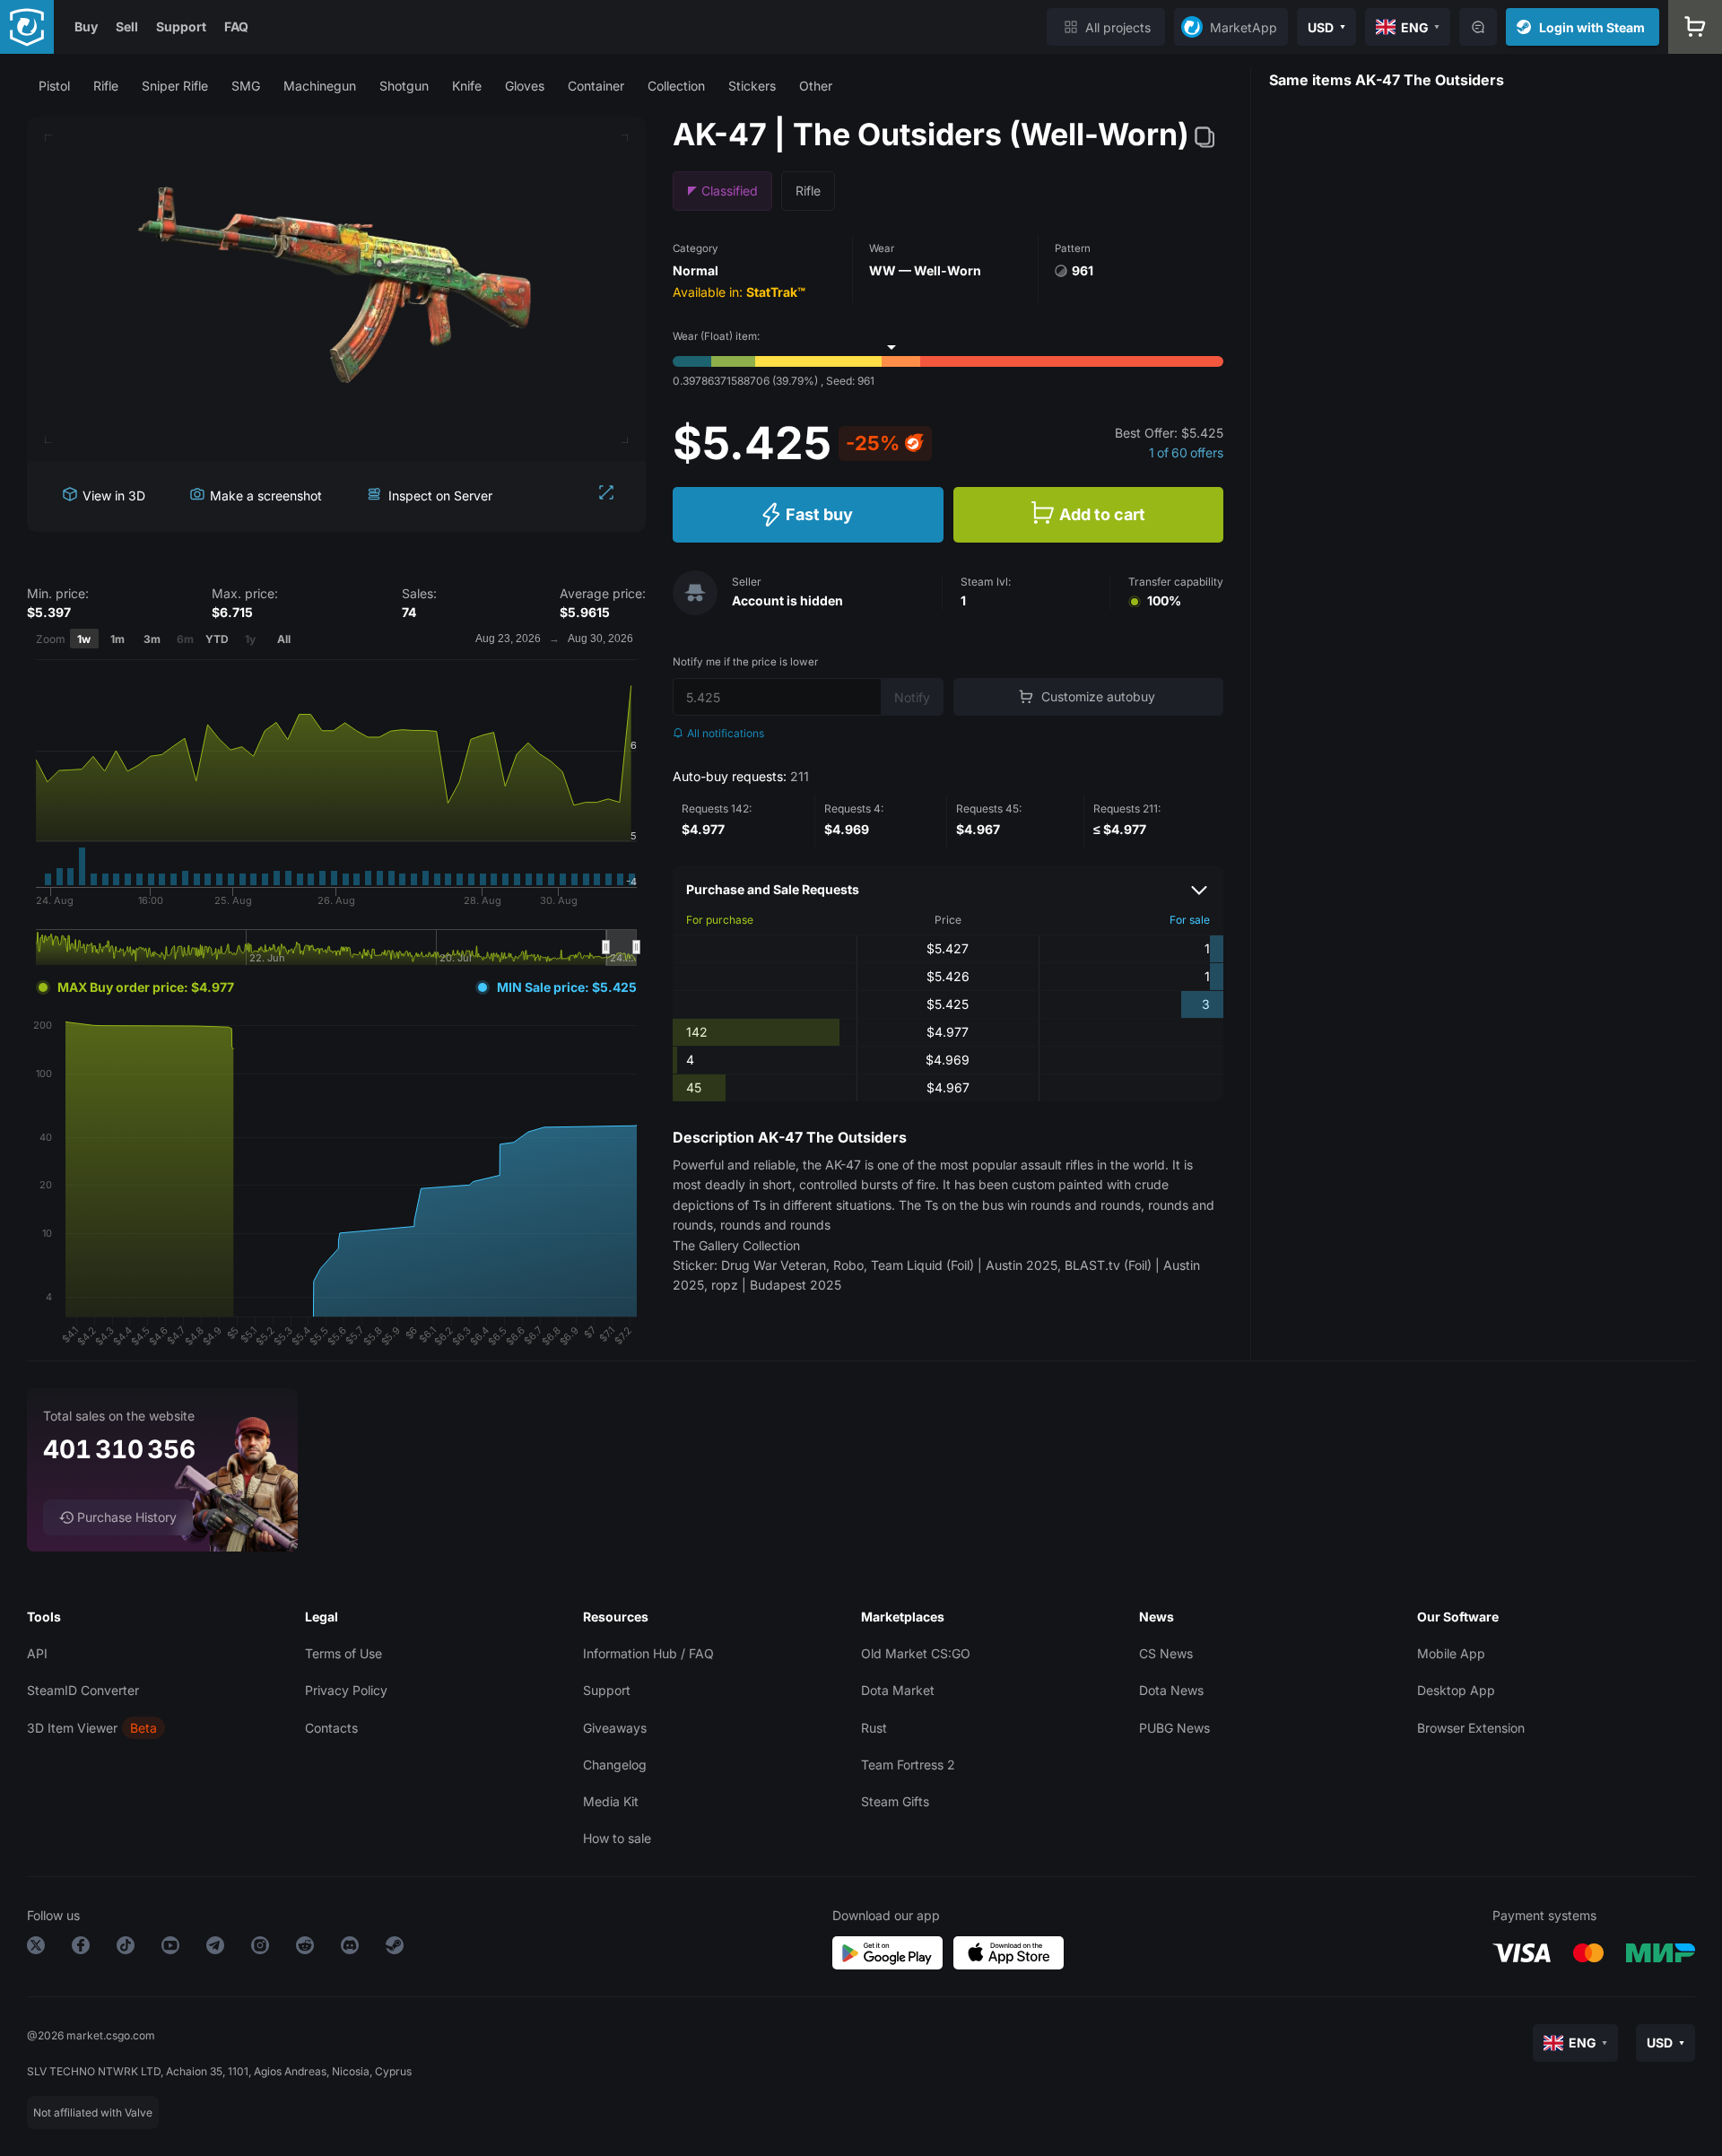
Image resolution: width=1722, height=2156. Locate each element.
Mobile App (1451, 1653)
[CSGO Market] (27, 27)
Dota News (1171, 1690)
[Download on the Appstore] (1009, 1953)
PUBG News (1174, 1728)
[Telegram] (215, 1948)
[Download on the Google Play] (887, 1953)
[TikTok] (126, 1948)
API (37, 1653)
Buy (86, 26)
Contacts (331, 1728)
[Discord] (350, 1948)
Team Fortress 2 (908, 1765)
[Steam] (395, 1948)
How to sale (617, 1838)
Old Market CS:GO (916, 1653)
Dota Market (898, 1690)
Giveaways (615, 1728)
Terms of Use (344, 1653)
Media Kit (611, 1801)
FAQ (236, 26)
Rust (874, 1728)
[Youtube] (170, 1948)
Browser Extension (1471, 1728)
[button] (54, 86)
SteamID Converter (83, 1690)
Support (181, 26)
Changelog (615, 1765)
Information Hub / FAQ (648, 1653)
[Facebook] (81, 1948)
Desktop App (1456, 1690)
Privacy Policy (346, 1690)
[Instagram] (260, 1948)
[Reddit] (305, 1948)
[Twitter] (36, 1948)
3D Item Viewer (72, 1728)
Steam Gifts (895, 1801)
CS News (1166, 1653)
